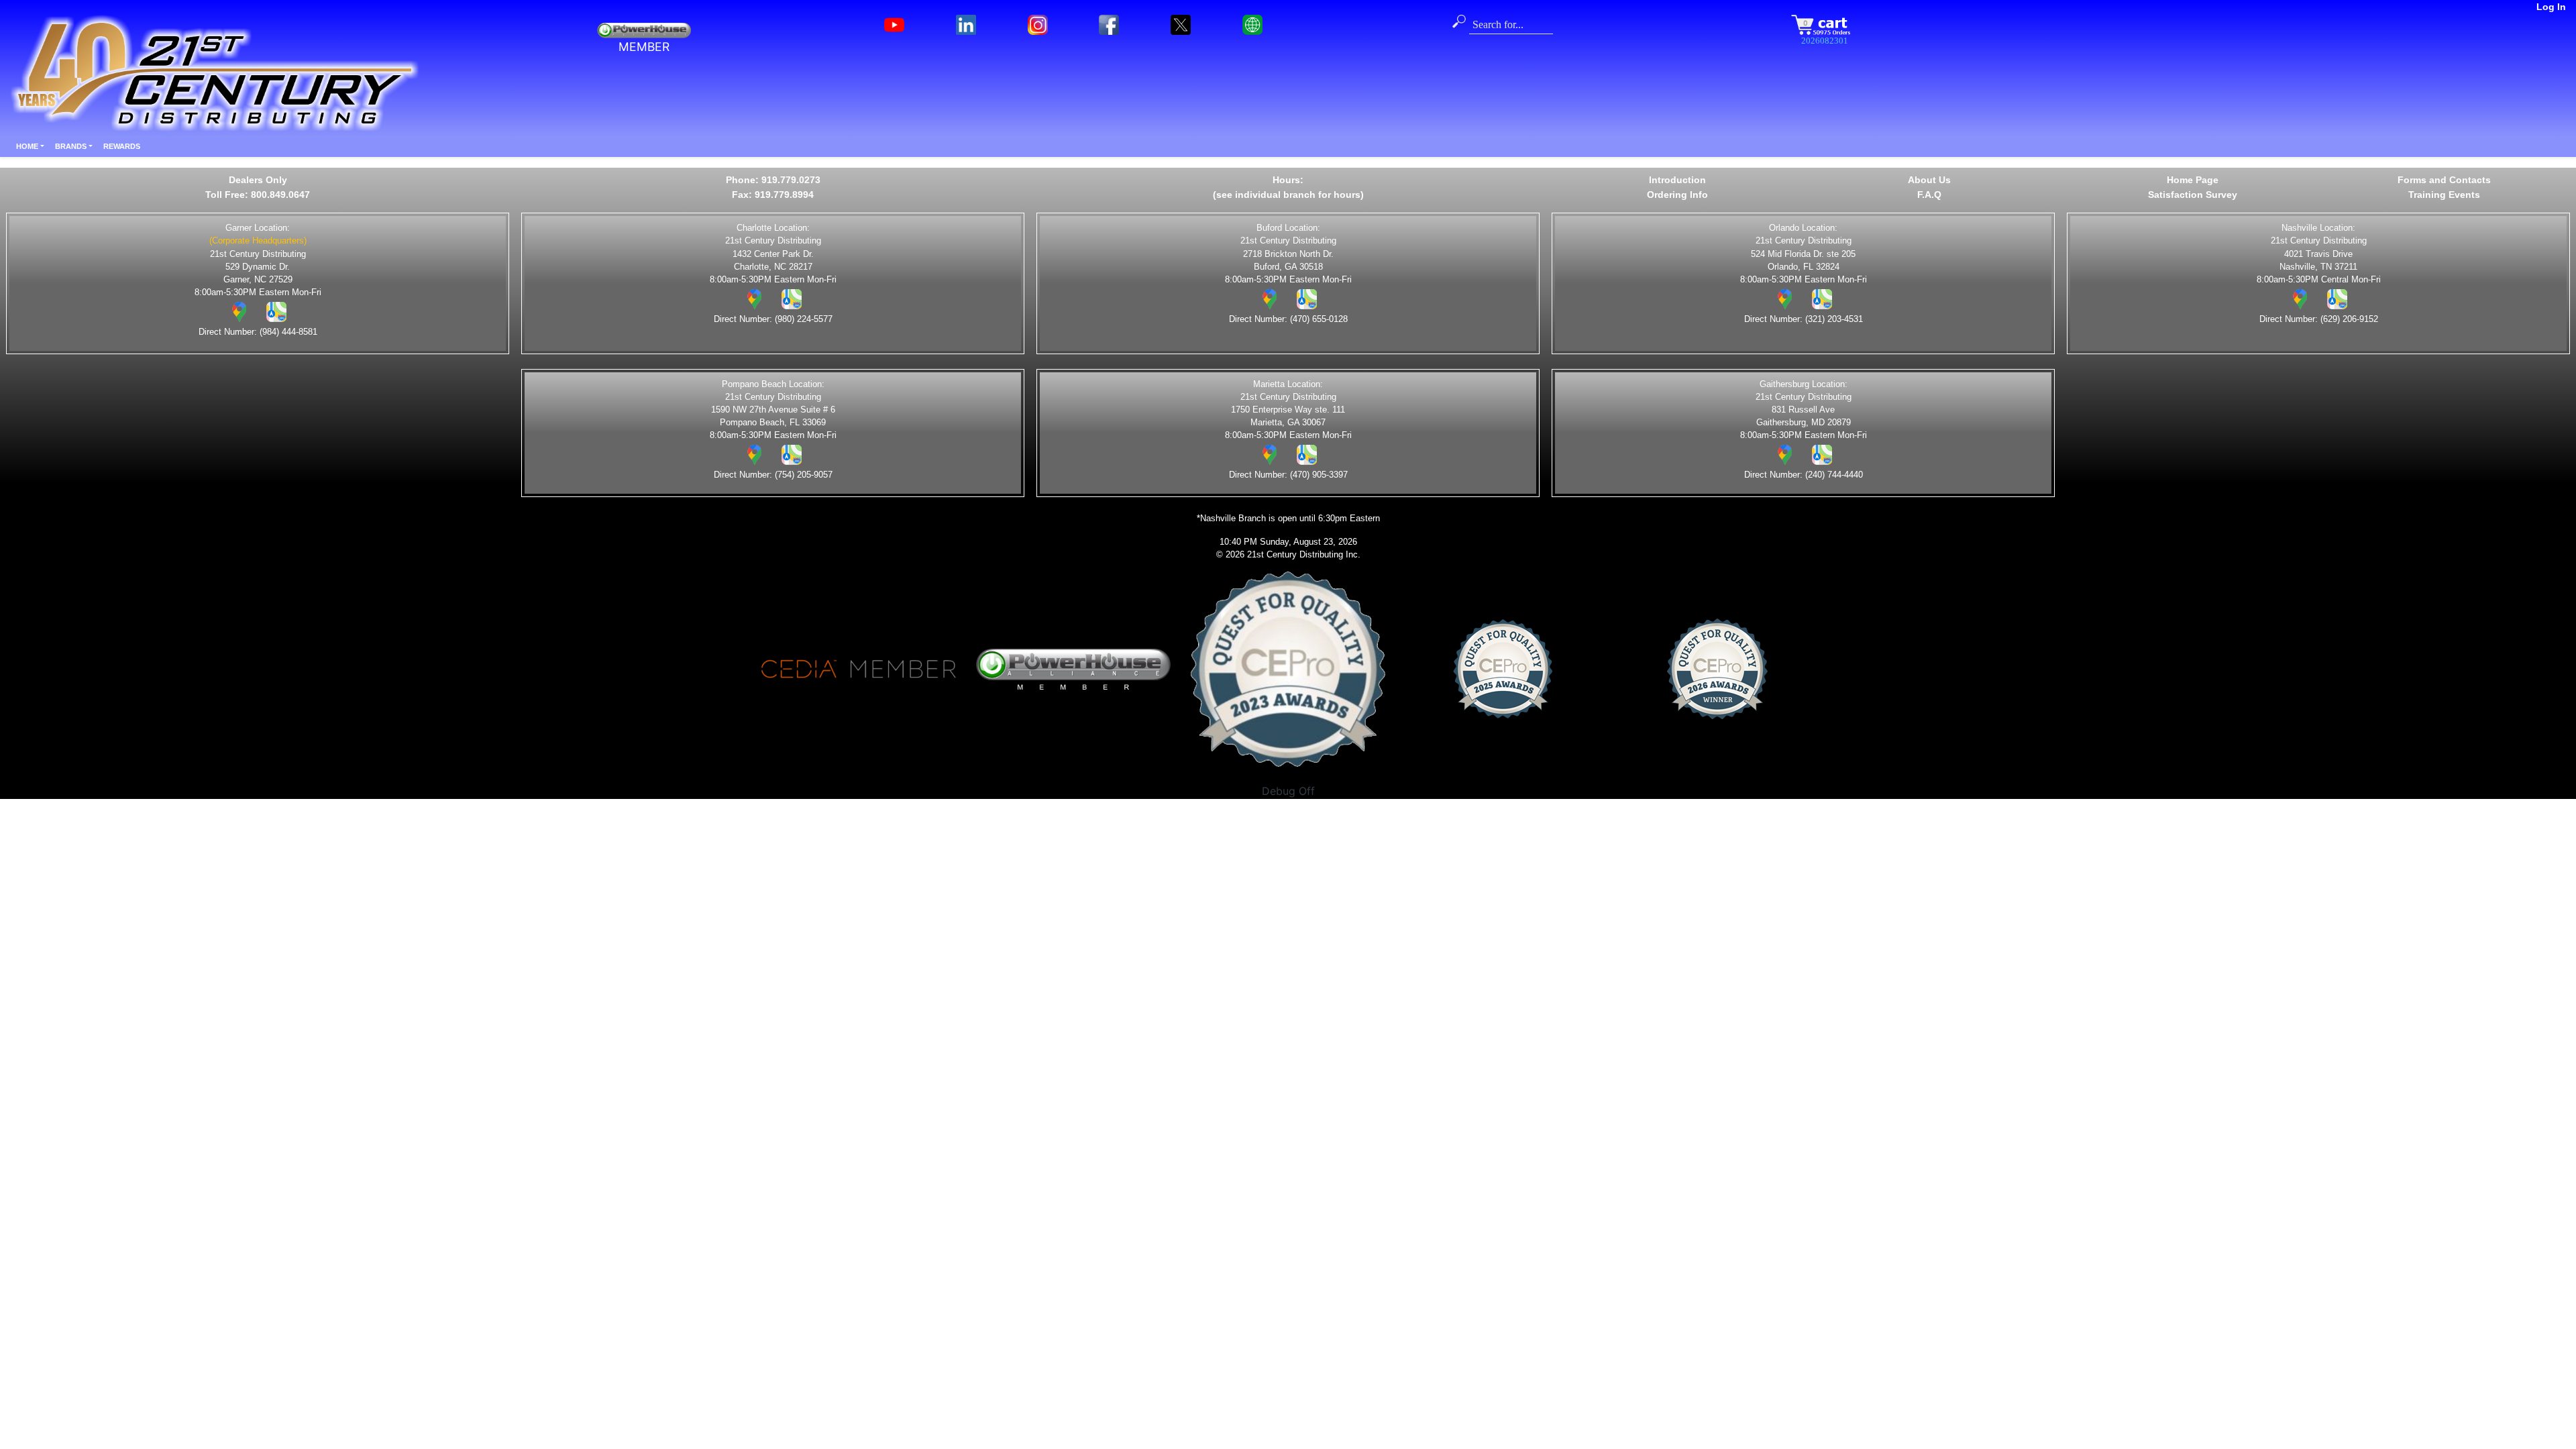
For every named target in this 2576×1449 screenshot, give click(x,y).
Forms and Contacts (2444, 180)
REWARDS (122, 146)
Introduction (1677, 180)
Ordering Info (1677, 195)
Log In (2551, 7)
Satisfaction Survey (2193, 195)
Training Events (2444, 195)
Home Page (2193, 180)
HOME (27, 146)
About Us (1929, 180)
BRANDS (71, 146)
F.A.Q (1929, 195)
